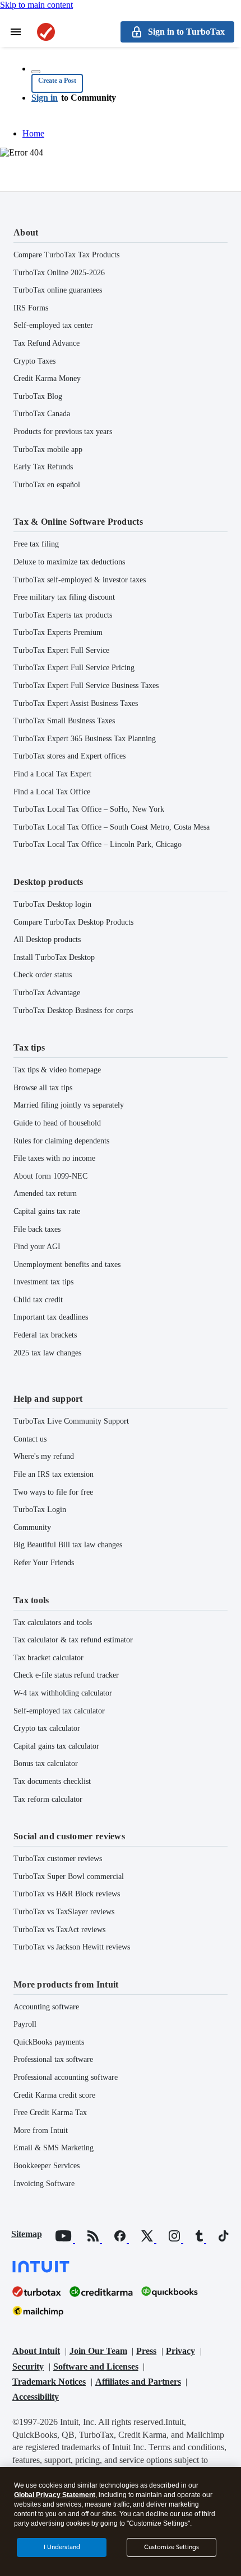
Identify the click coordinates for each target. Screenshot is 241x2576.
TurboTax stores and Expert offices (69, 756)
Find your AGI (37, 1247)
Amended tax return (45, 1193)
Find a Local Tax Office (52, 792)
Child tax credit (38, 1300)
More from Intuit (41, 2130)
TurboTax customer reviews (58, 1859)
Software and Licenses (96, 2367)
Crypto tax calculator (47, 1728)
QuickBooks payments (49, 2042)
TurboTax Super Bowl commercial (69, 1876)
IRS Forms (31, 308)
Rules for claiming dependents (61, 1141)
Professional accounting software (66, 2077)
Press (146, 2351)
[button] (57, 83)
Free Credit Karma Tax (50, 2113)
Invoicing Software (44, 2184)
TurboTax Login (40, 1510)
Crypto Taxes (34, 361)
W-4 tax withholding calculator (63, 1693)
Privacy (180, 2351)
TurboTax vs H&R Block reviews (67, 1894)
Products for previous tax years (63, 432)
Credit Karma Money (47, 378)
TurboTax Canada (42, 414)
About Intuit (36, 2351)
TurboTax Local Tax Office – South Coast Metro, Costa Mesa (112, 827)
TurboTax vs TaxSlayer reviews (64, 1912)
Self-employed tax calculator (59, 1711)
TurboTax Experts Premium (58, 632)
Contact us (30, 1439)
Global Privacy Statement (55, 2495)
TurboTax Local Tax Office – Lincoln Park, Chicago (98, 844)
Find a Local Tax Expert (52, 774)
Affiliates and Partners (138, 2382)
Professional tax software (53, 2059)
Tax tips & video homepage (57, 1070)
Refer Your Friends (44, 1563)
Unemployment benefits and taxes (67, 1265)
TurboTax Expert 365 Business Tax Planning (85, 739)
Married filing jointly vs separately (69, 1105)
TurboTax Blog (38, 396)
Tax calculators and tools (53, 1623)
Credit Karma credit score (54, 2095)
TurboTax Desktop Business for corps (73, 1011)
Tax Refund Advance (47, 343)
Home (33, 133)
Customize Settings (172, 2547)
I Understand (62, 2547)
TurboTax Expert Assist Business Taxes (76, 703)
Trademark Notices (49, 2382)
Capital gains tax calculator (56, 1746)
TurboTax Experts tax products (63, 615)
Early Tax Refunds (43, 467)
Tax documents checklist (52, 1781)
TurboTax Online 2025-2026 (59, 273)
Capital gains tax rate (47, 1211)
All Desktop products (47, 939)
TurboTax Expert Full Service (61, 650)
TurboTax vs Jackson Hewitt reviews (72, 1947)
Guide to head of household (57, 1123)
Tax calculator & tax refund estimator (73, 1640)
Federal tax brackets (45, 1335)
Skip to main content (36, 5)
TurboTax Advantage (47, 993)
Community (32, 1527)
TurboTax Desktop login (52, 904)
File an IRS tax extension (54, 1474)
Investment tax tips (43, 1282)
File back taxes (37, 1229)
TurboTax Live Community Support (71, 1421)
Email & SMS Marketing (54, 2148)
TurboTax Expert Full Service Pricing (74, 668)
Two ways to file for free (53, 1492)
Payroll (25, 2024)
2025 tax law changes (47, 1353)
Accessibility (36, 2397)
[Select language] (36, 72)
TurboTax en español (47, 485)
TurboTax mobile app (48, 449)
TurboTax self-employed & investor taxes (80, 580)
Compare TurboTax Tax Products (66, 255)
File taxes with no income (54, 1158)
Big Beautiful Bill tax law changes (68, 1545)
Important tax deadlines (51, 1317)
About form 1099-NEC (50, 1176)
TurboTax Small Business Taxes (64, 721)
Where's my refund (44, 1456)
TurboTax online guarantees (58, 290)
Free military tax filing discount (64, 597)
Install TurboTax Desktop (54, 957)
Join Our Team (98, 2351)
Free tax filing (36, 544)
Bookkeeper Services (47, 2166)
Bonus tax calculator (46, 1763)
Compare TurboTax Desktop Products (73, 922)
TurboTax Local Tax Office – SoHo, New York (89, 809)
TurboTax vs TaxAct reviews (59, 1930)
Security (28, 2367)
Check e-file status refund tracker (66, 1675)
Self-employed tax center (53, 325)
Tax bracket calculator (48, 1658)
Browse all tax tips (43, 1088)
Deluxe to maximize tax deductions (69, 562)
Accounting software (46, 2007)
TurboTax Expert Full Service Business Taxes (86, 686)
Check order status (43, 975)
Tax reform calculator (48, 1799)
